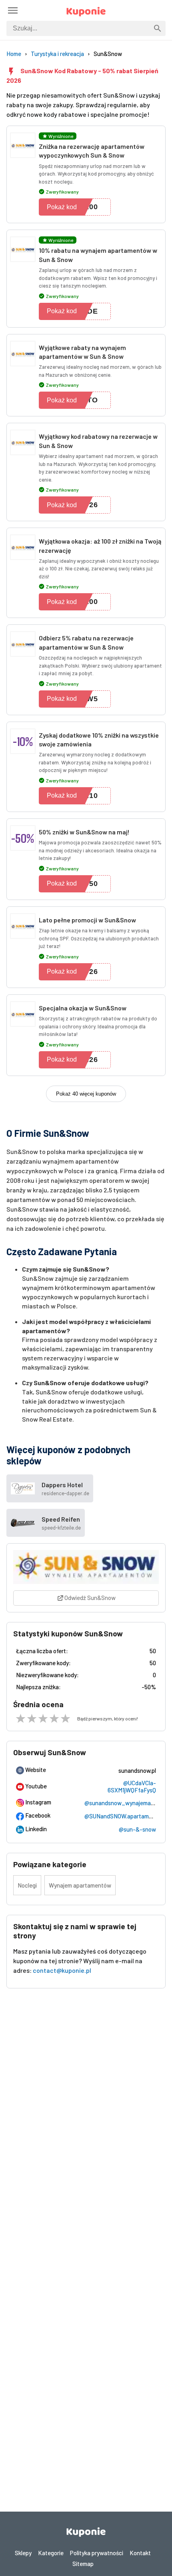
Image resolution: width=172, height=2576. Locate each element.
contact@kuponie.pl (62, 1970)
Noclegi (27, 1885)
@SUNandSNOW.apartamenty (122, 1816)
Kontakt (140, 2553)
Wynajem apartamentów (80, 1885)
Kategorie (51, 2553)
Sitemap (83, 2564)
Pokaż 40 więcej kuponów (86, 1094)
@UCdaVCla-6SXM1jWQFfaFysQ (132, 1786)
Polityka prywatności (97, 2553)
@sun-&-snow (137, 1829)
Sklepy (23, 2553)
